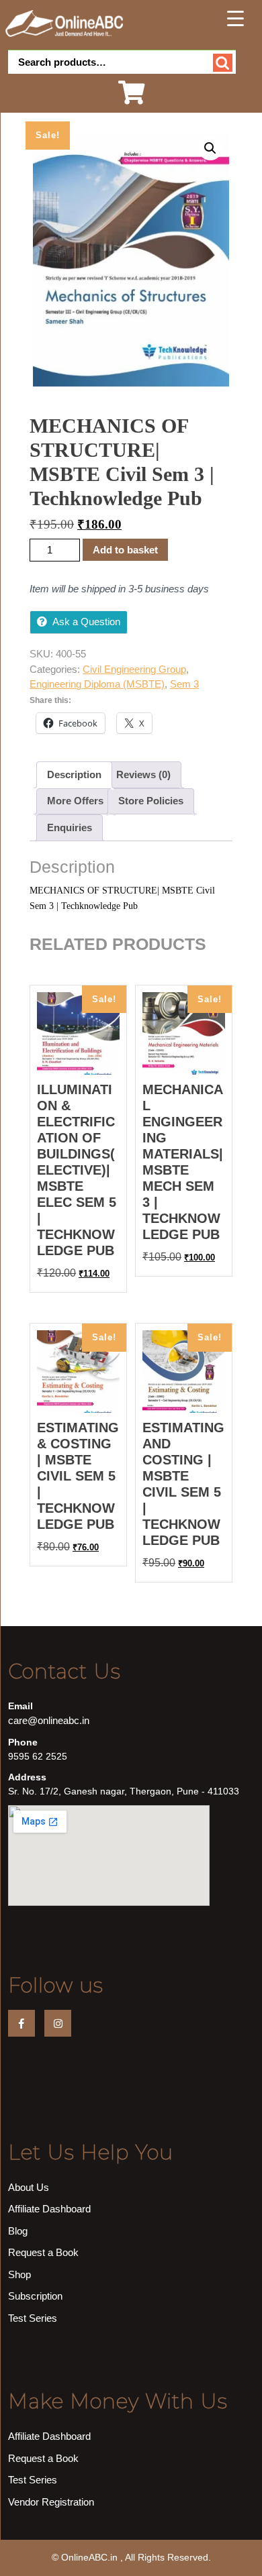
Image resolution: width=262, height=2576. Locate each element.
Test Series (33, 2318)
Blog (18, 2231)
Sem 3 (184, 684)
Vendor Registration (51, 2502)
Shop (19, 2274)
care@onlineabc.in (49, 1720)
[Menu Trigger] (236, 18)
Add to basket (125, 550)
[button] (210, 148)
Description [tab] (74, 774)
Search (223, 63)
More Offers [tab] (75, 801)
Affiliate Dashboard (49, 2209)
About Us (29, 2187)
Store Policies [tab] (151, 801)
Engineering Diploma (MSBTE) (97, 684)
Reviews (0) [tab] (143, 774)
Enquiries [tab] (70, 827)
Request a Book (43, 2252)
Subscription (35, 2296)
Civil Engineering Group (134, 669)
